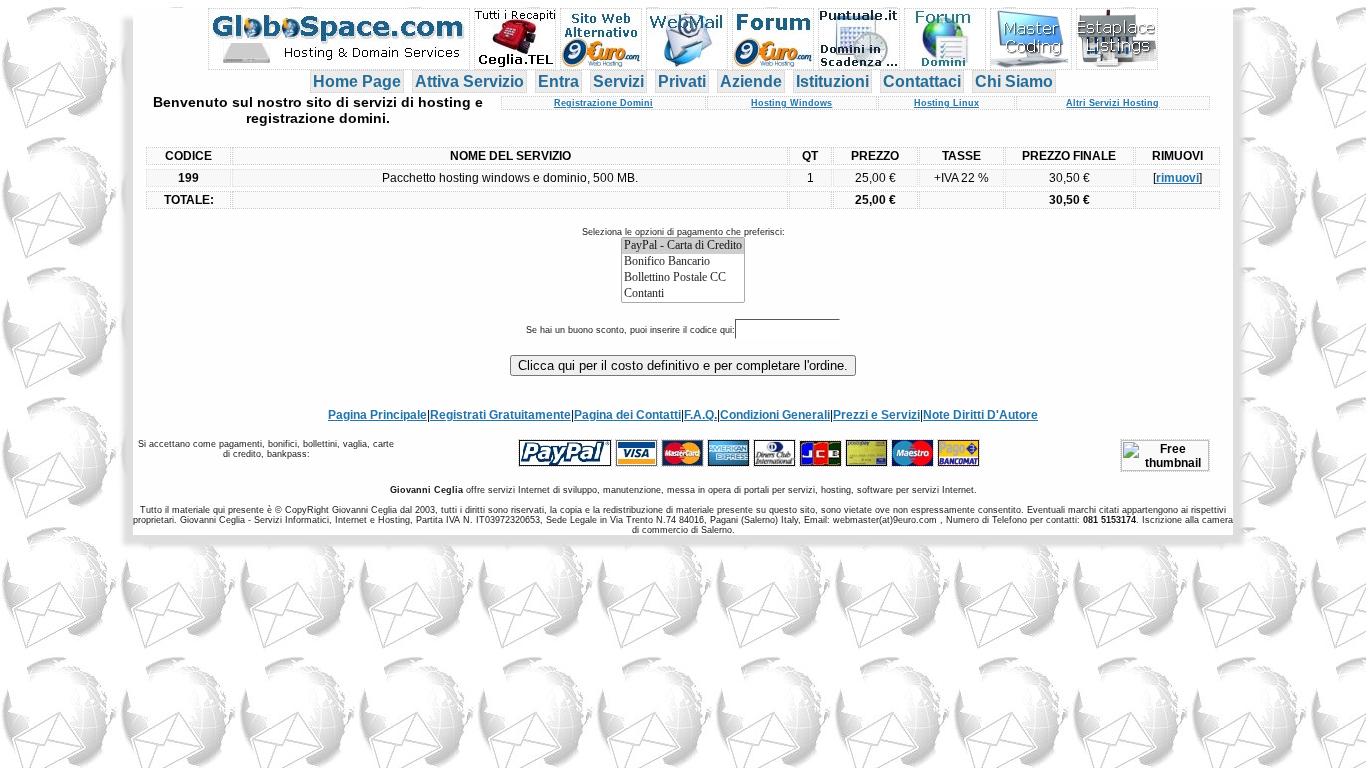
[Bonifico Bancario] (683, 262)
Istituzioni (832, 81)
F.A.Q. (700, 415)
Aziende (751, 81)
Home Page (357, 81)
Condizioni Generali (775, 415)
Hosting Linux (946, 103)
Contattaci (922, 81)
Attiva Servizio (469, 81)
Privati (682, 81)
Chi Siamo (1014, 81)
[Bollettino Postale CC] (683, 278)
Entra (558, 81)
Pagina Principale (377, 415)
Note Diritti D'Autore (980, 415)
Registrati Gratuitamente (500, 415)
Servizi (618, 81)
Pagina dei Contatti (627, 415)
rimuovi (1177, 178)
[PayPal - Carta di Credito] (683, 246)
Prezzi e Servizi (876, 415)
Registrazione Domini (603, 103)
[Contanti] (683, 294)
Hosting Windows (791, 103)
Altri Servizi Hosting (1112, 103)
